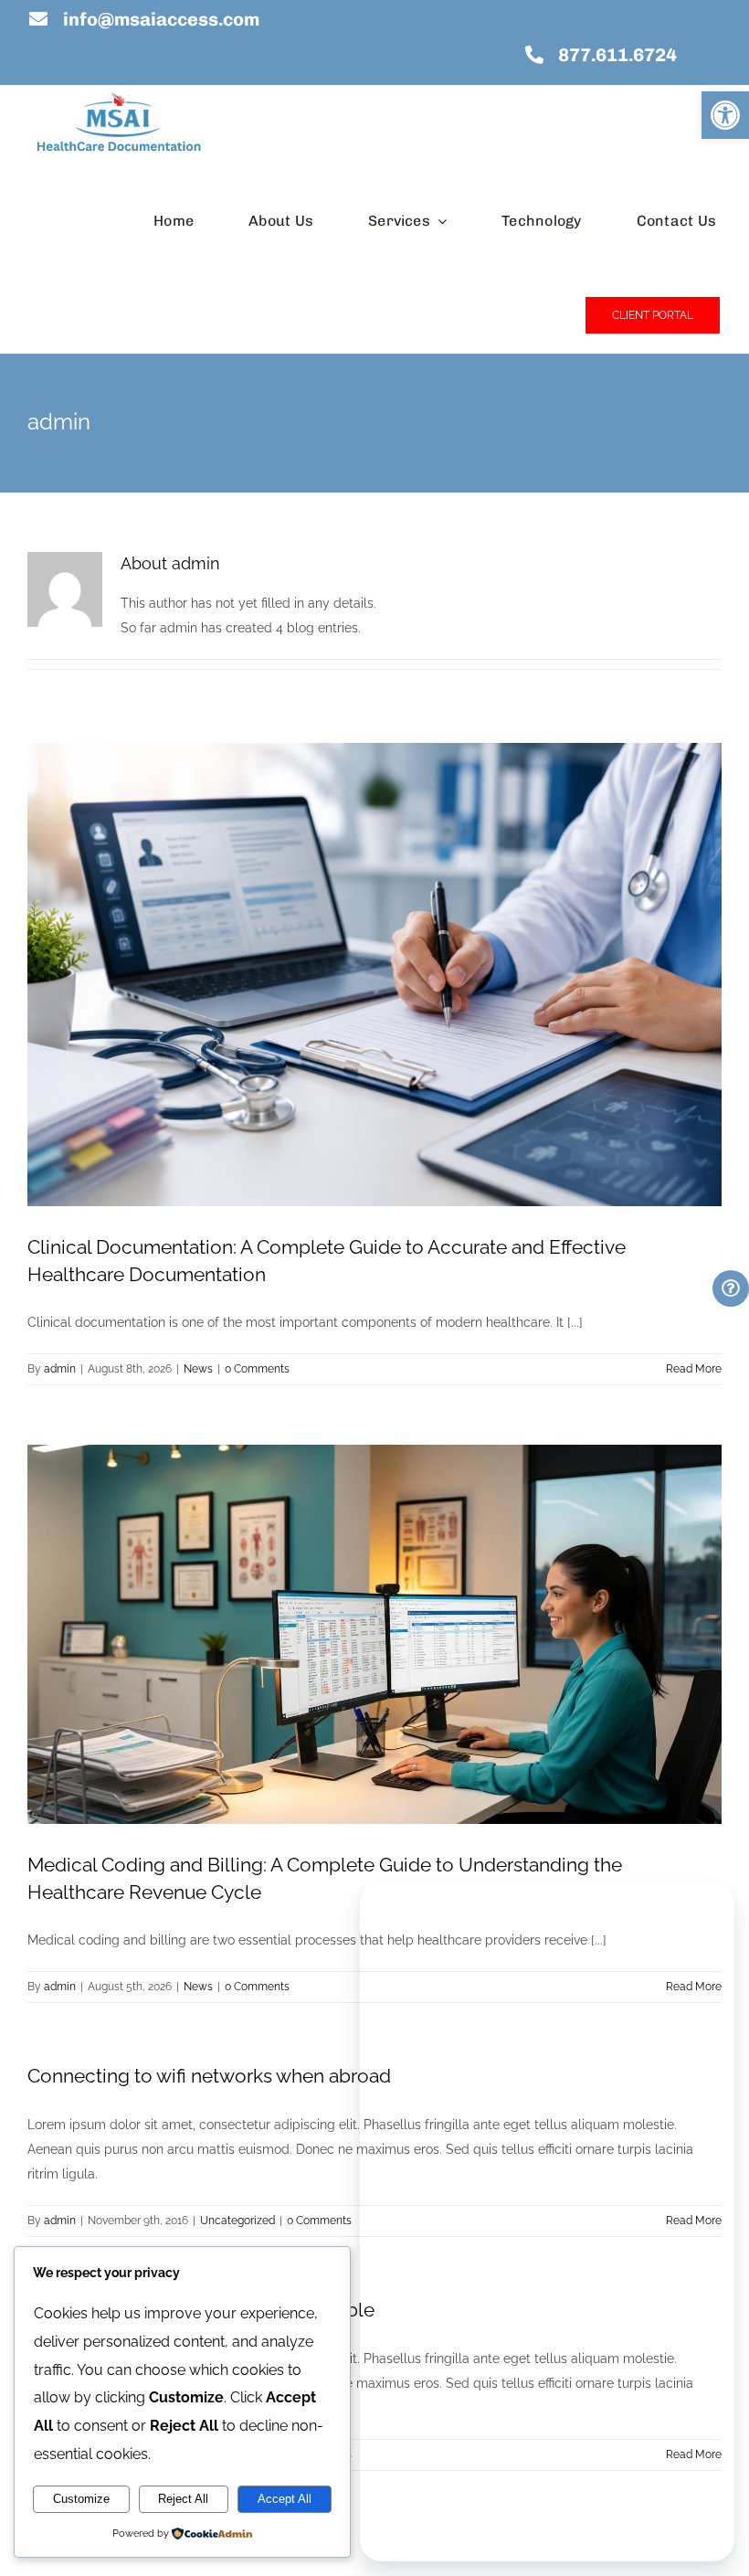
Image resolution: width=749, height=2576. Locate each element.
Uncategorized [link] (237, 2221)
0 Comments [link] (257, 1369)
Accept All (285, 2499)
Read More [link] (694, 1369)
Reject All (183, 2499)
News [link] (198, 1369)
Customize (81, 2499)
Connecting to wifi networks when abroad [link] (209, 2076)
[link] (725, 115)
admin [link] (60, 1369)
